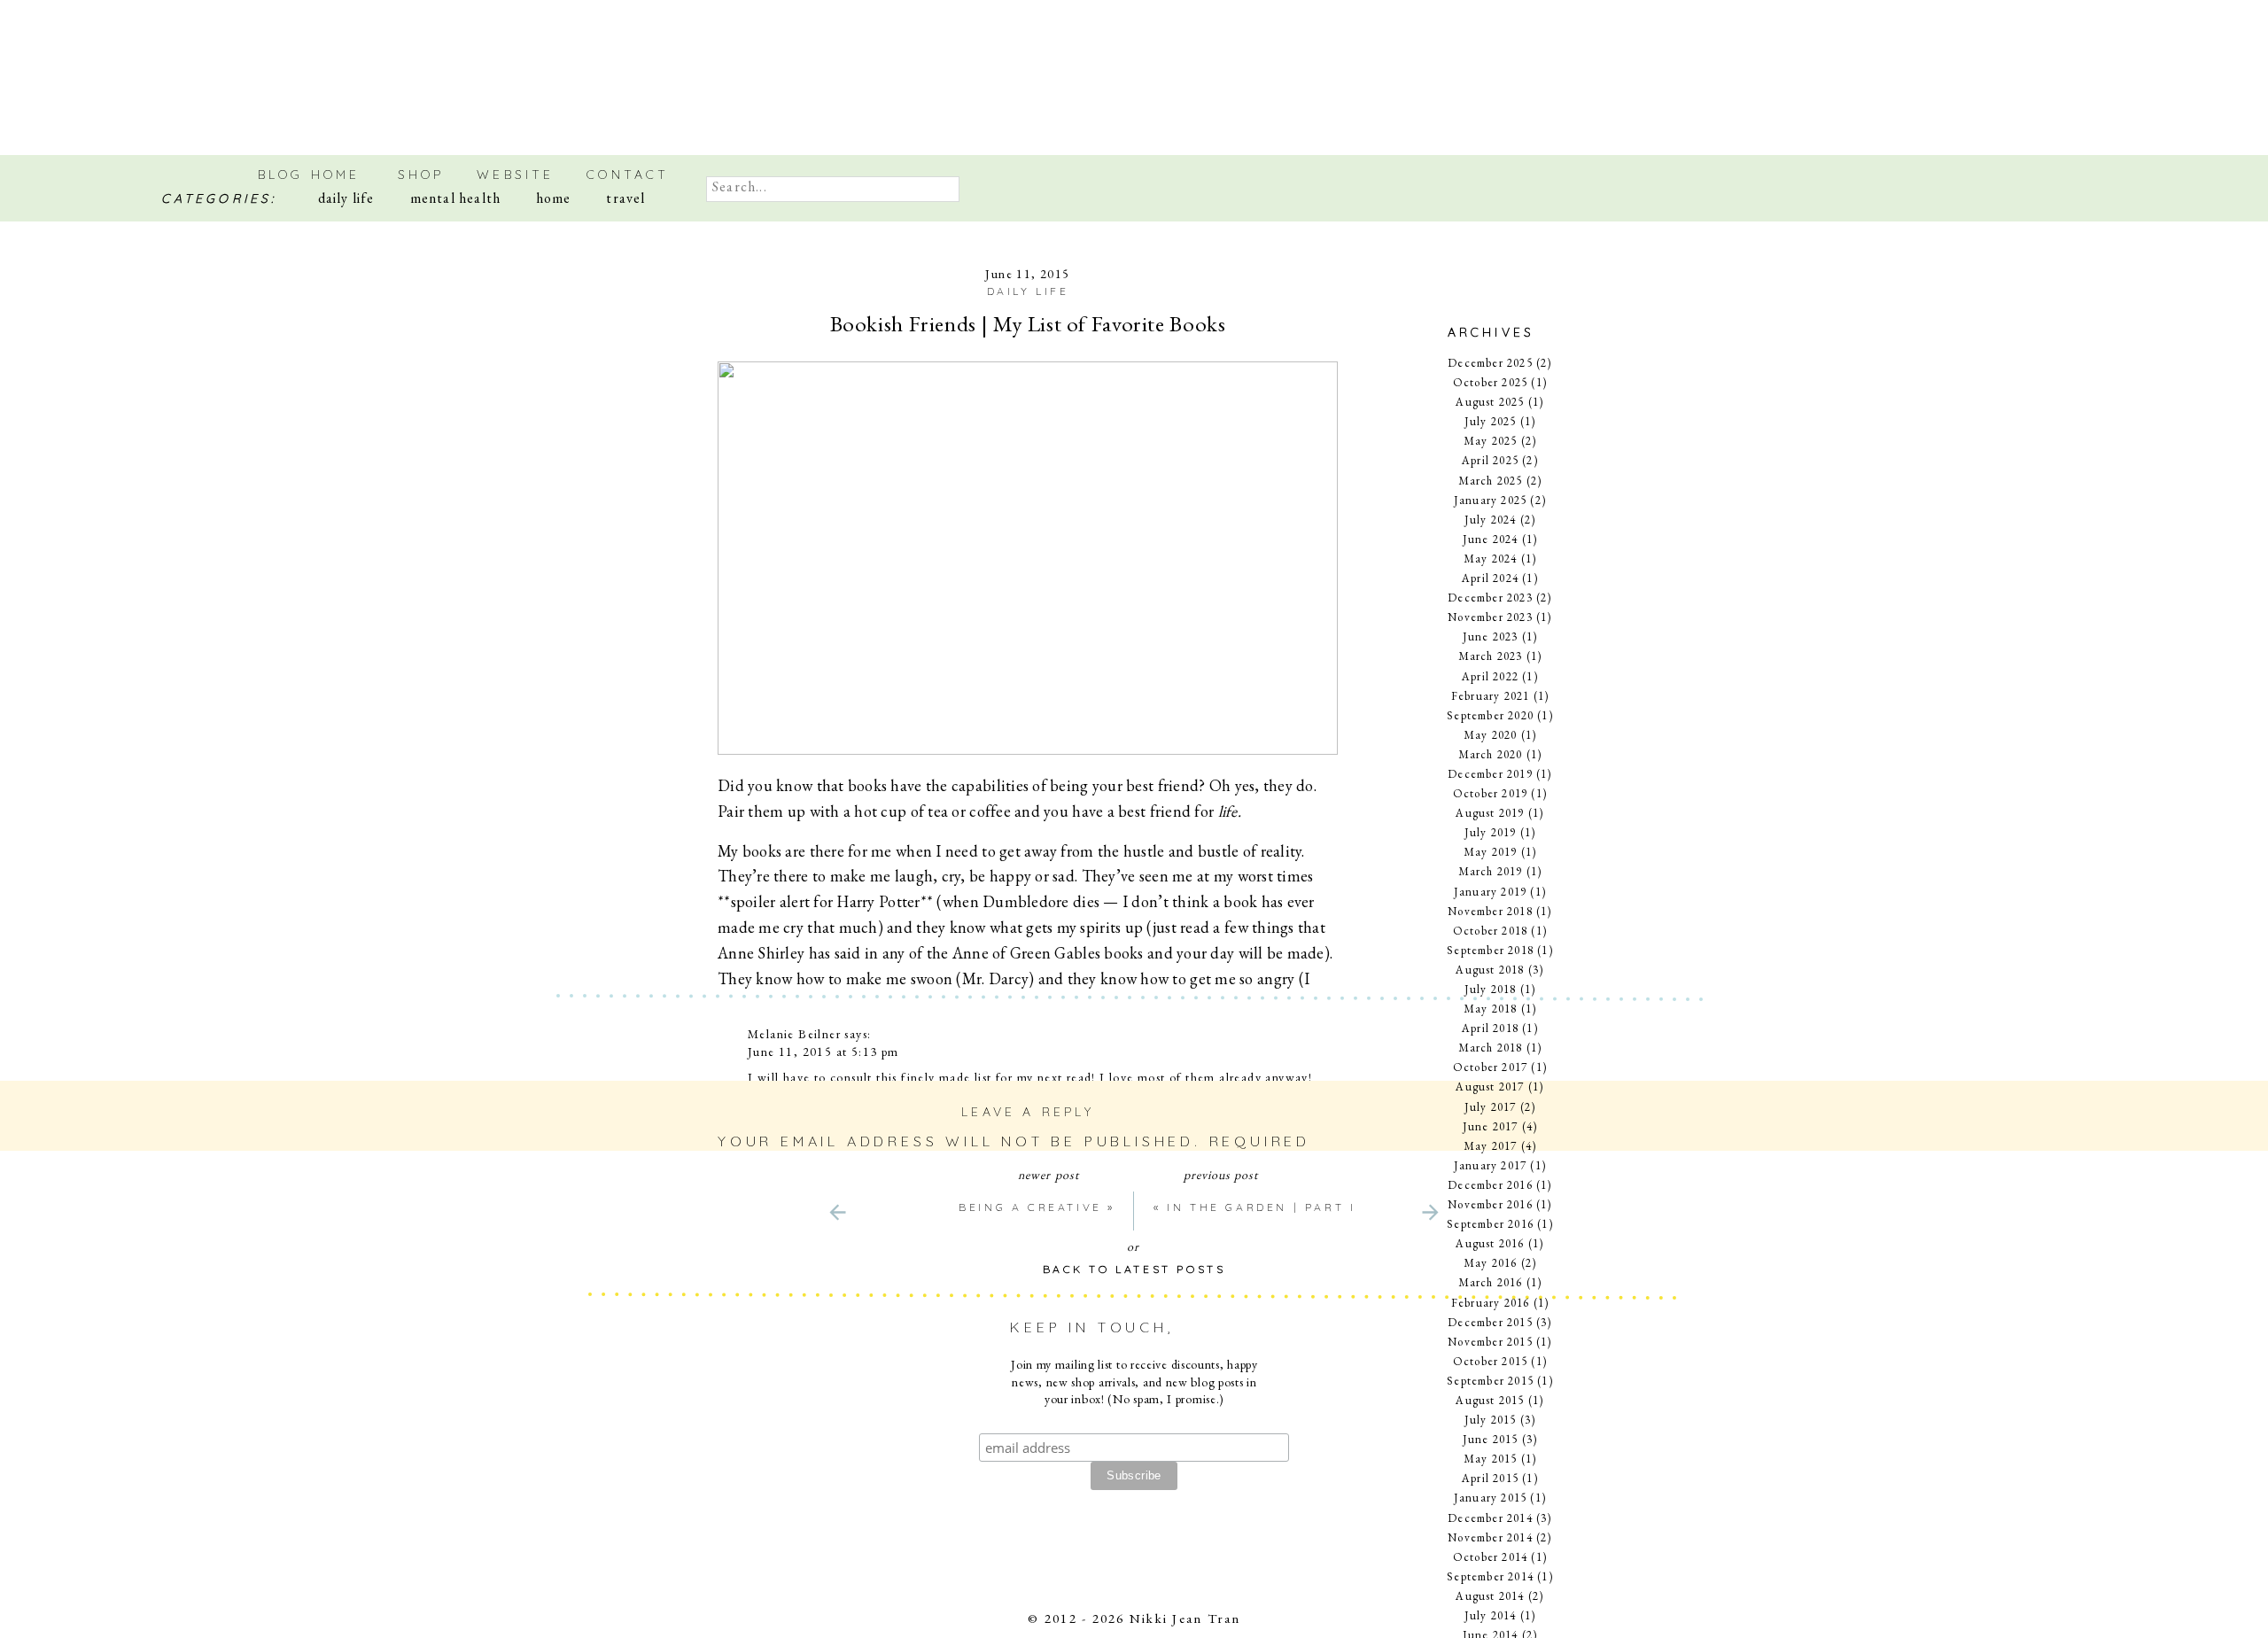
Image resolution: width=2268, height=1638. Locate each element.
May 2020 (1491, 735)
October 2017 (1490, 1067)
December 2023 (1490, 598)
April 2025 (1490, 460)
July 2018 (1491, 989)
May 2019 (1491, 852)
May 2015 (1491, 1459)
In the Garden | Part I (1261, 1207)
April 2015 (1490, 1478)
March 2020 (1491, 754)
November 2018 (1490, 911)
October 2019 (1490, 793)
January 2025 (1490, 500)
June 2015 (1491, 1439)
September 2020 (1490, 715)
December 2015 (1490, 1322)
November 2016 (1490, 1204)
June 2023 (1491, 637)
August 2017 (1490, 1087)
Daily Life (1028, 291)
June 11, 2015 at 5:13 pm (823, 1052)
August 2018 (1490, 970)
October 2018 (1490, 931)
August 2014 (1490, 1596)
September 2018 (1490, 950)
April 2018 (1490, 1028)
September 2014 (1490, 1576)
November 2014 (1490, 1537)
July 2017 (1491, 1107)
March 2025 (1491, 481)
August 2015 (1490, 1400)
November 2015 (1490, 1342)
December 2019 (1490, 774)
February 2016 (1491, 1303)
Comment (775, 1187)
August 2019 (1490, 813)
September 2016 (1490, 1224)
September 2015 (1490, 1381)
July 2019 (1491, 832)
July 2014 (1491, 1615)
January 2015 (1490, 1498)
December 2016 (1490, 1185)
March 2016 (1491, 1282)
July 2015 (1491, 1420)
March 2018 (1491, 1048)
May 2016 (1491, 1263)
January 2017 (1490, 1165)
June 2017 (1491, 1126)
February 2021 (1491, 696)
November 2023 (1490, 617)
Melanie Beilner (794, 1034)
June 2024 (1491, 539)
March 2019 (1491, 871)
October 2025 (1490, 382)
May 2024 (1491, 559)
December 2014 (1490, 1518)
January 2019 (1490, 892)
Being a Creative (1030, 1207)
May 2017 (1491, 1146)
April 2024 (1490, 578)
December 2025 (1490, 363)
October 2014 (1490, 1557)
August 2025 (1490, 402)
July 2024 (1491, 520)
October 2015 (1490, 1361)
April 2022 (1490, 676)
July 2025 (1491, 421)
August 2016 (1490, 1243)
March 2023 (1491, 656)
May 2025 (1491, 441)
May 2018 (1491, 1009)
